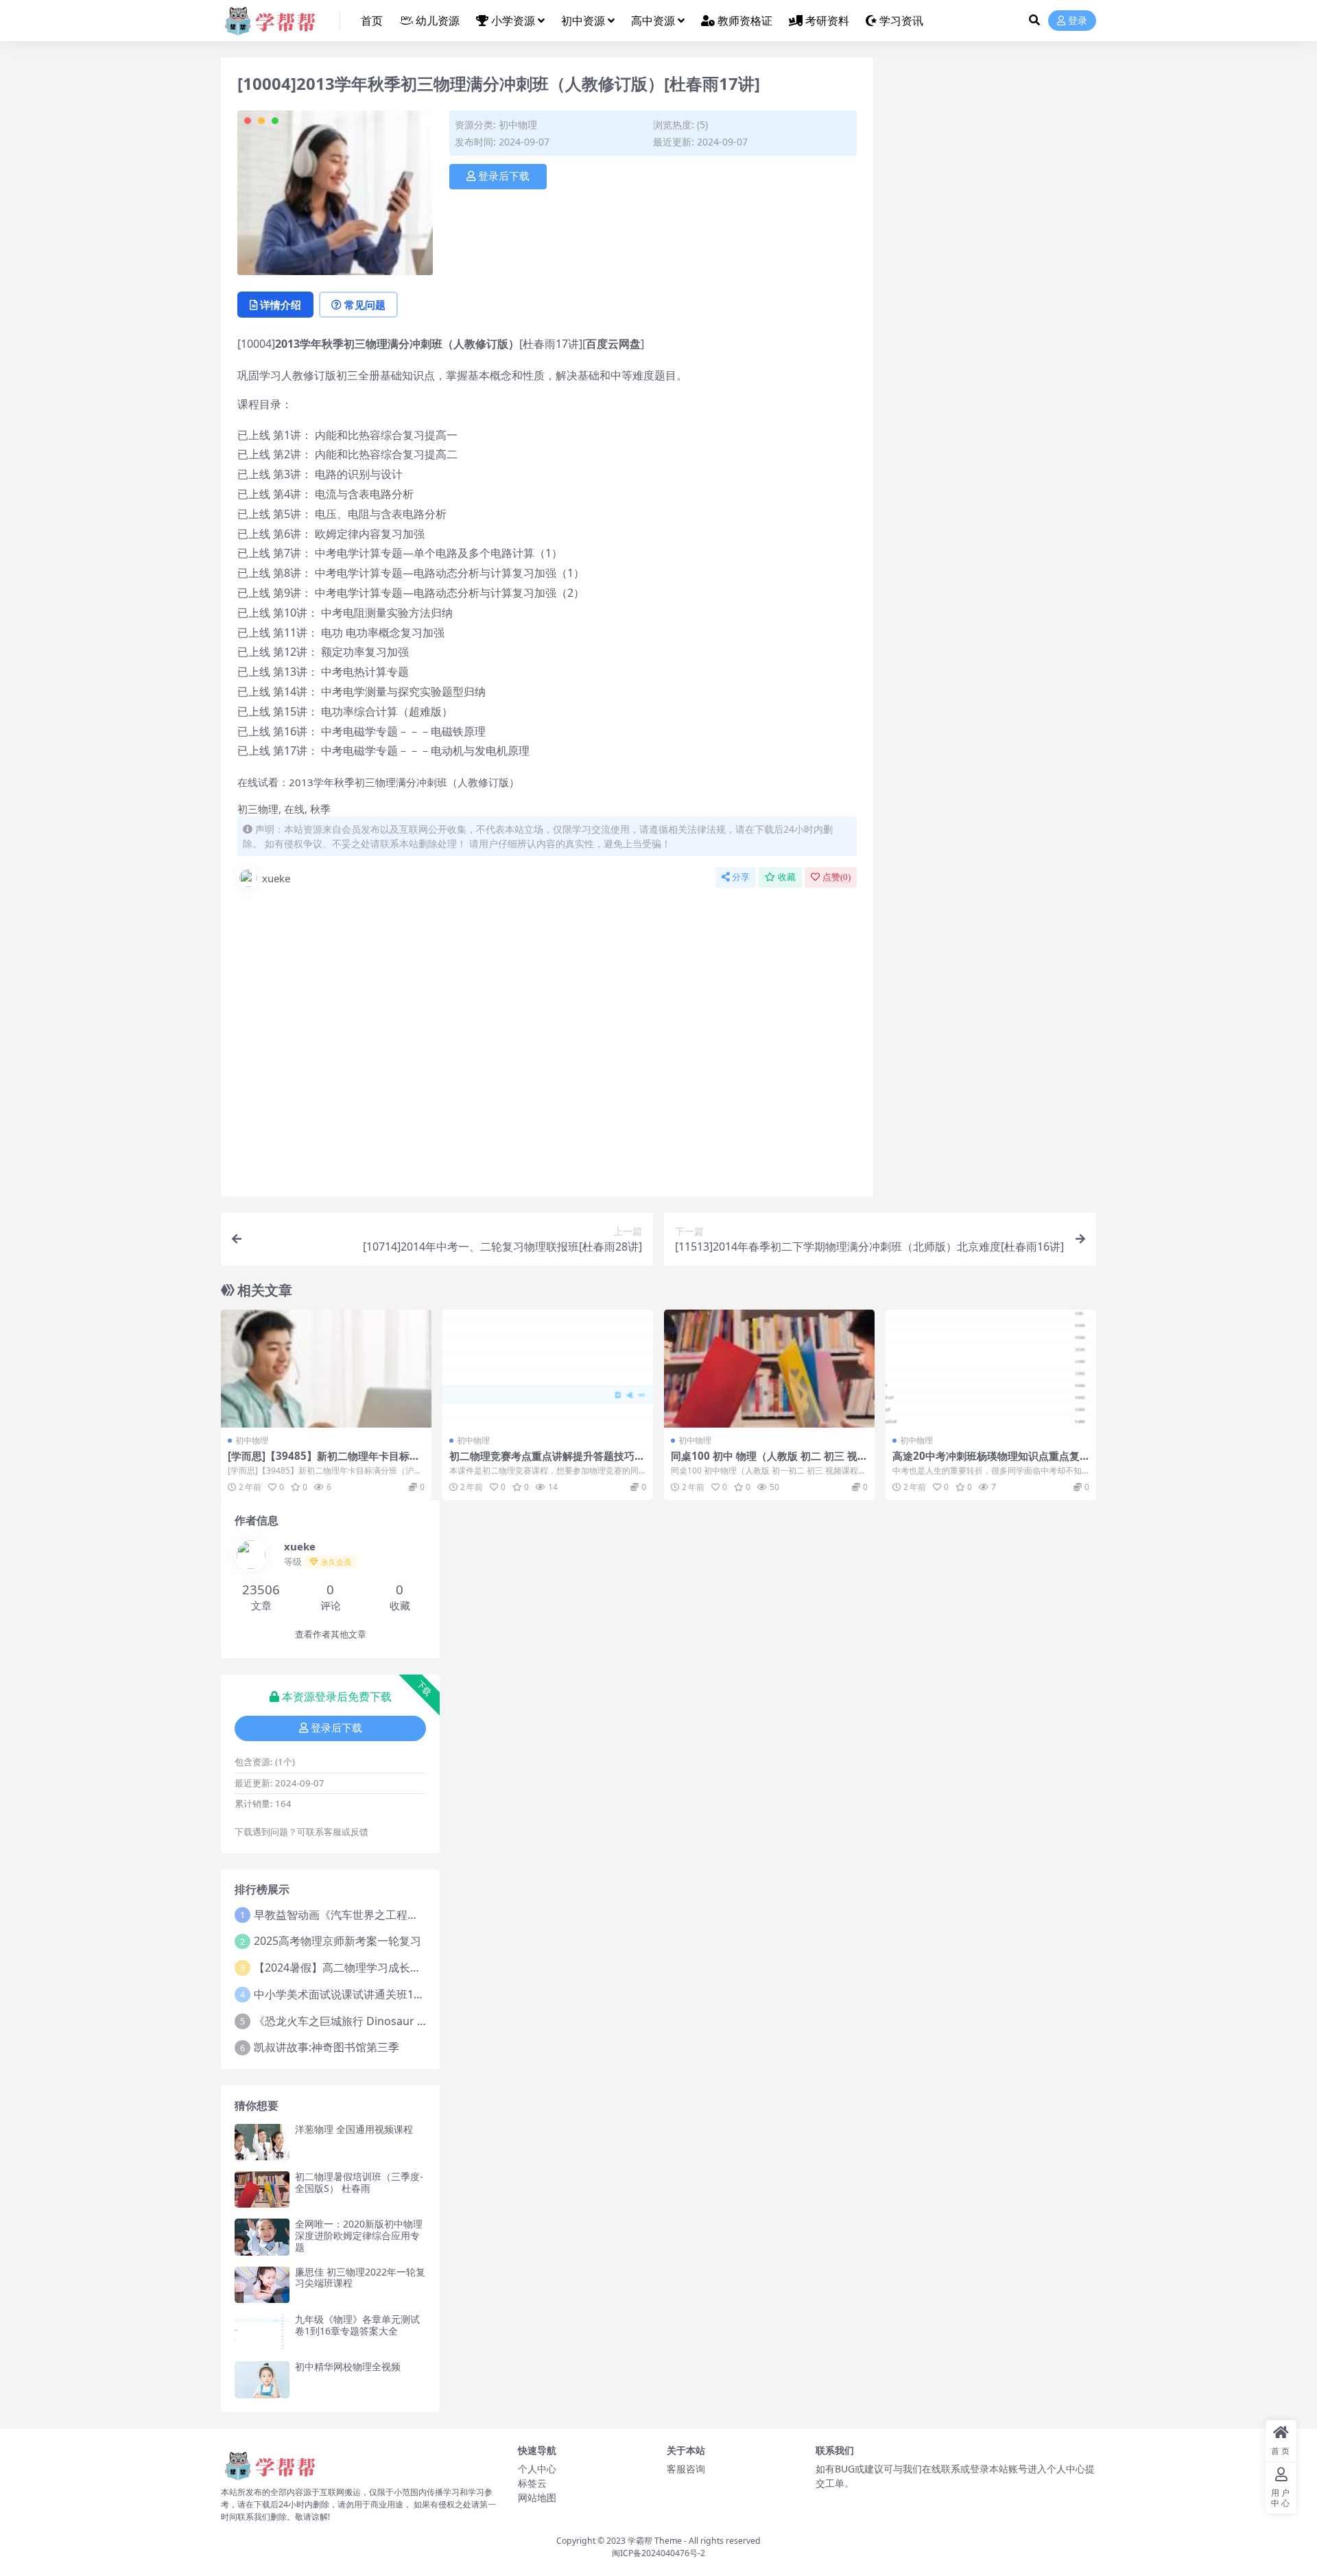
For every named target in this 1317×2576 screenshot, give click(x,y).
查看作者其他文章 (331, 1634)
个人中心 (537, 2469)
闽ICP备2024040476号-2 (658, 2553)
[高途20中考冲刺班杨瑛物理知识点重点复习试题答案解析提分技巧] (991, 1369)
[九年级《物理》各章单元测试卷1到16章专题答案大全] (262, 2332)
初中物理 (518, 125)
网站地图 (537, 2497)
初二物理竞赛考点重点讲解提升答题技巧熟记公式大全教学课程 (547, 1462)
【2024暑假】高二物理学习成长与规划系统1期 (368, 1968)
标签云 (532, 2483)
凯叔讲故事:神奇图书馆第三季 (327, 2047)
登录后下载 (504, 176)
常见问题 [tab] (365, 305)
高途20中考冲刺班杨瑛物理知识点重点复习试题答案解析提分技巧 (986, 1462)
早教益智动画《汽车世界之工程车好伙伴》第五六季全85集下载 (408, 1915)
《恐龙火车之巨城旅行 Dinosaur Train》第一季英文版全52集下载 (415, 2021)
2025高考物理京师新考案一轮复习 (337, 1941)
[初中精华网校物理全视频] (262, 2379)
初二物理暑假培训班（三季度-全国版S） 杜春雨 (359, 2182)
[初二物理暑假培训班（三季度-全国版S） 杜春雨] (262, 2189)
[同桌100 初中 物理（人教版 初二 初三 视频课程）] (769, 1369)
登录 (1078, 21)
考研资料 (827, 21)
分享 (741, 877)
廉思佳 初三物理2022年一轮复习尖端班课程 (360, 2278)
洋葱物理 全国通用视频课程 (354, 2129)
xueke (276, 878)
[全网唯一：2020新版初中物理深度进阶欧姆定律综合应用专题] (262, 2237)
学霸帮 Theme (655, 2541)
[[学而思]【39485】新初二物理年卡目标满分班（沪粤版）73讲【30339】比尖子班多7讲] (326, 1369)
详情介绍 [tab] (281, 305)
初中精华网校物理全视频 (348, 2366)
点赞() (837, 877)
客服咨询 (686, 2469)
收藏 (787, 877)
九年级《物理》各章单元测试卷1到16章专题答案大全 (357, 2325)
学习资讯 (901, 21)
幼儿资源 (438, 21)
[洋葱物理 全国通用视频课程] (262, 2142)
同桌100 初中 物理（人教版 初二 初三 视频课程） (769, 1462)
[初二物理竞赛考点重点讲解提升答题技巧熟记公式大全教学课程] (548, 1369)
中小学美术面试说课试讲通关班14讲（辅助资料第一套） (392, 1994)
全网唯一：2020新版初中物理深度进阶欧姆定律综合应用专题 (359, 2235)
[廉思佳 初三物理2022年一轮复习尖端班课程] (262, 2285)
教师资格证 (745, 21)
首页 (372, 21)
